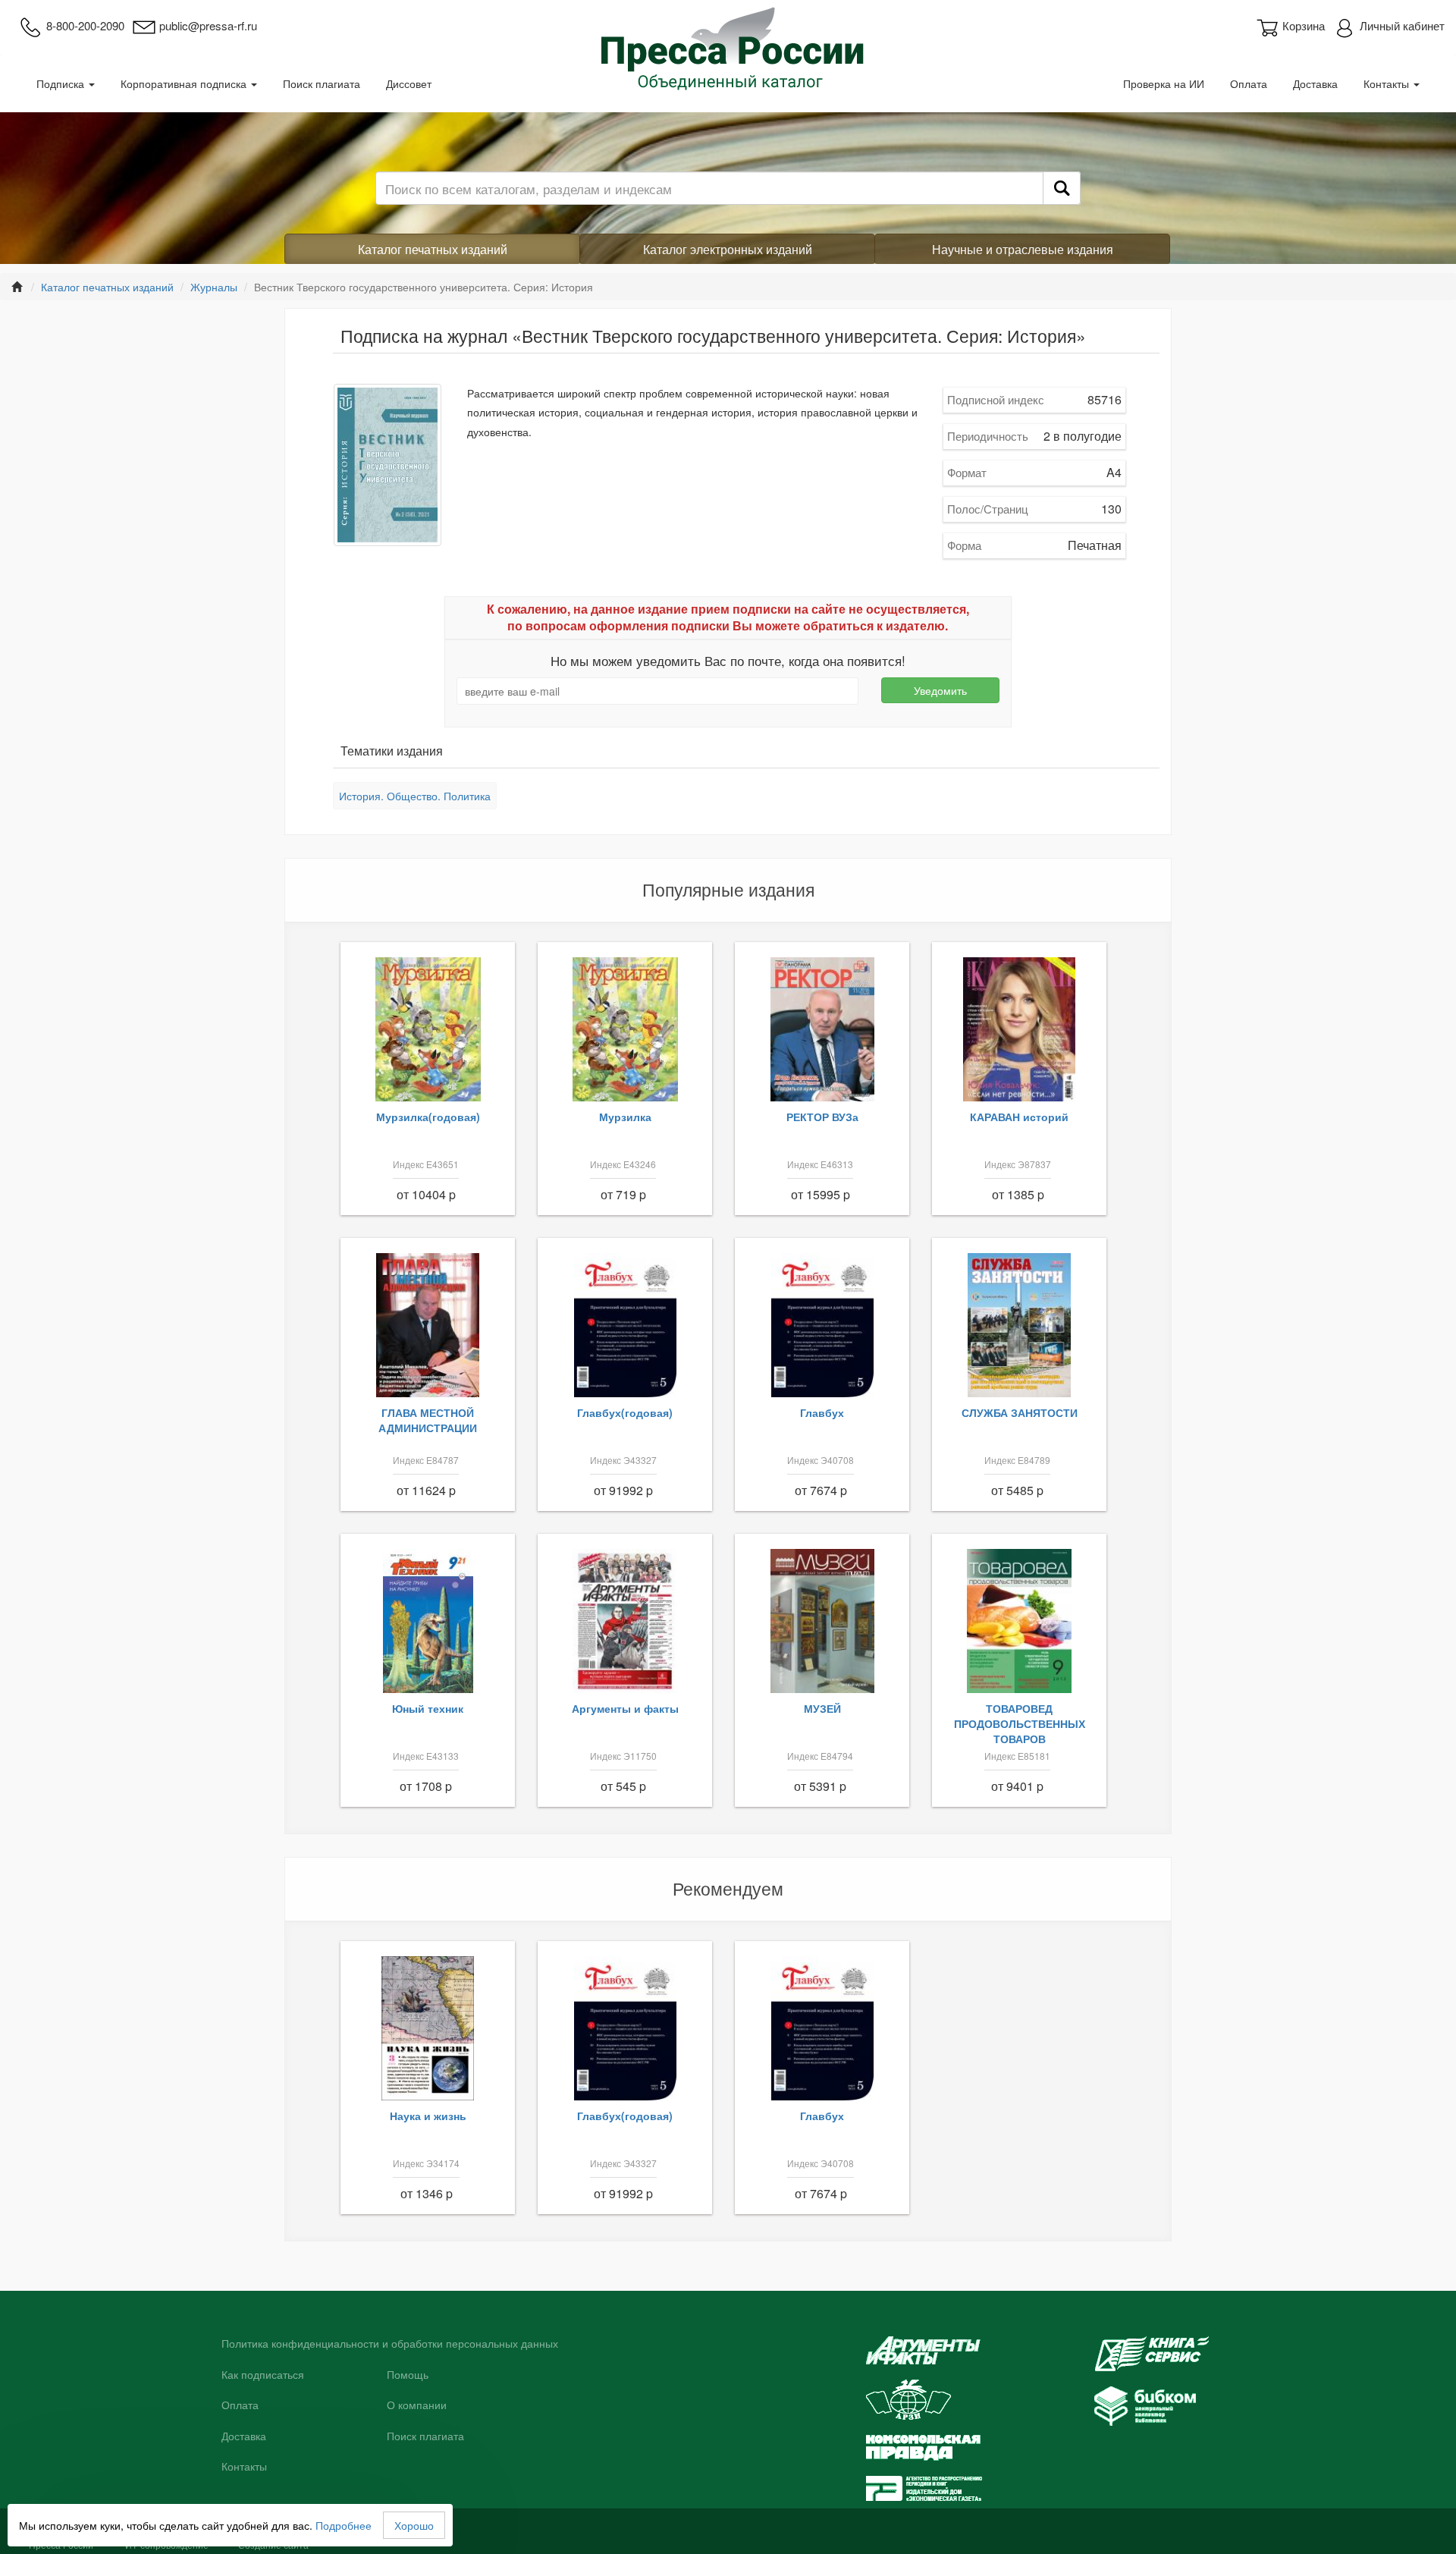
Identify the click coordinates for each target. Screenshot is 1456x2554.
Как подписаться (263, 2375)
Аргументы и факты (625, 1708)
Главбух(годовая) (625, 1412)
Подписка (62, 83)
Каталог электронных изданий (728, 249)
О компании (417, 2405)
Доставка (1315, 83)
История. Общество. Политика (415, 796)
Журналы (214, 287)
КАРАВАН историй (1019, 1117)
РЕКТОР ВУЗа (822, 1117)
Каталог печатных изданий (433, 249)
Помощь (408, 2375)
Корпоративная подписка (185, 83)
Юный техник (428, 1708)
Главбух (822, 1412)
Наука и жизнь (428, 2116)
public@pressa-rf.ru (208, 25)
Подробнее (344, 2525)
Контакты (1388, 83)
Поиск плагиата (322, 83)
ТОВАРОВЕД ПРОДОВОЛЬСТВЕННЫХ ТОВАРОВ (1020, 1723)
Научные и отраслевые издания (1023, 249)
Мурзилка (625, 1117)
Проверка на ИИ (1164, 83)
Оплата (1249, 83)
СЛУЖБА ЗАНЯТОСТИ (1020, 1412)
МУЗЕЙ (822, 1708)
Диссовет (409, 83)
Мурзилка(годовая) (428, 1117)
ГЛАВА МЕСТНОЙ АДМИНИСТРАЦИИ (428, 1420)
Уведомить (940, 690)
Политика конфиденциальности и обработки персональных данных (390, 2344)
